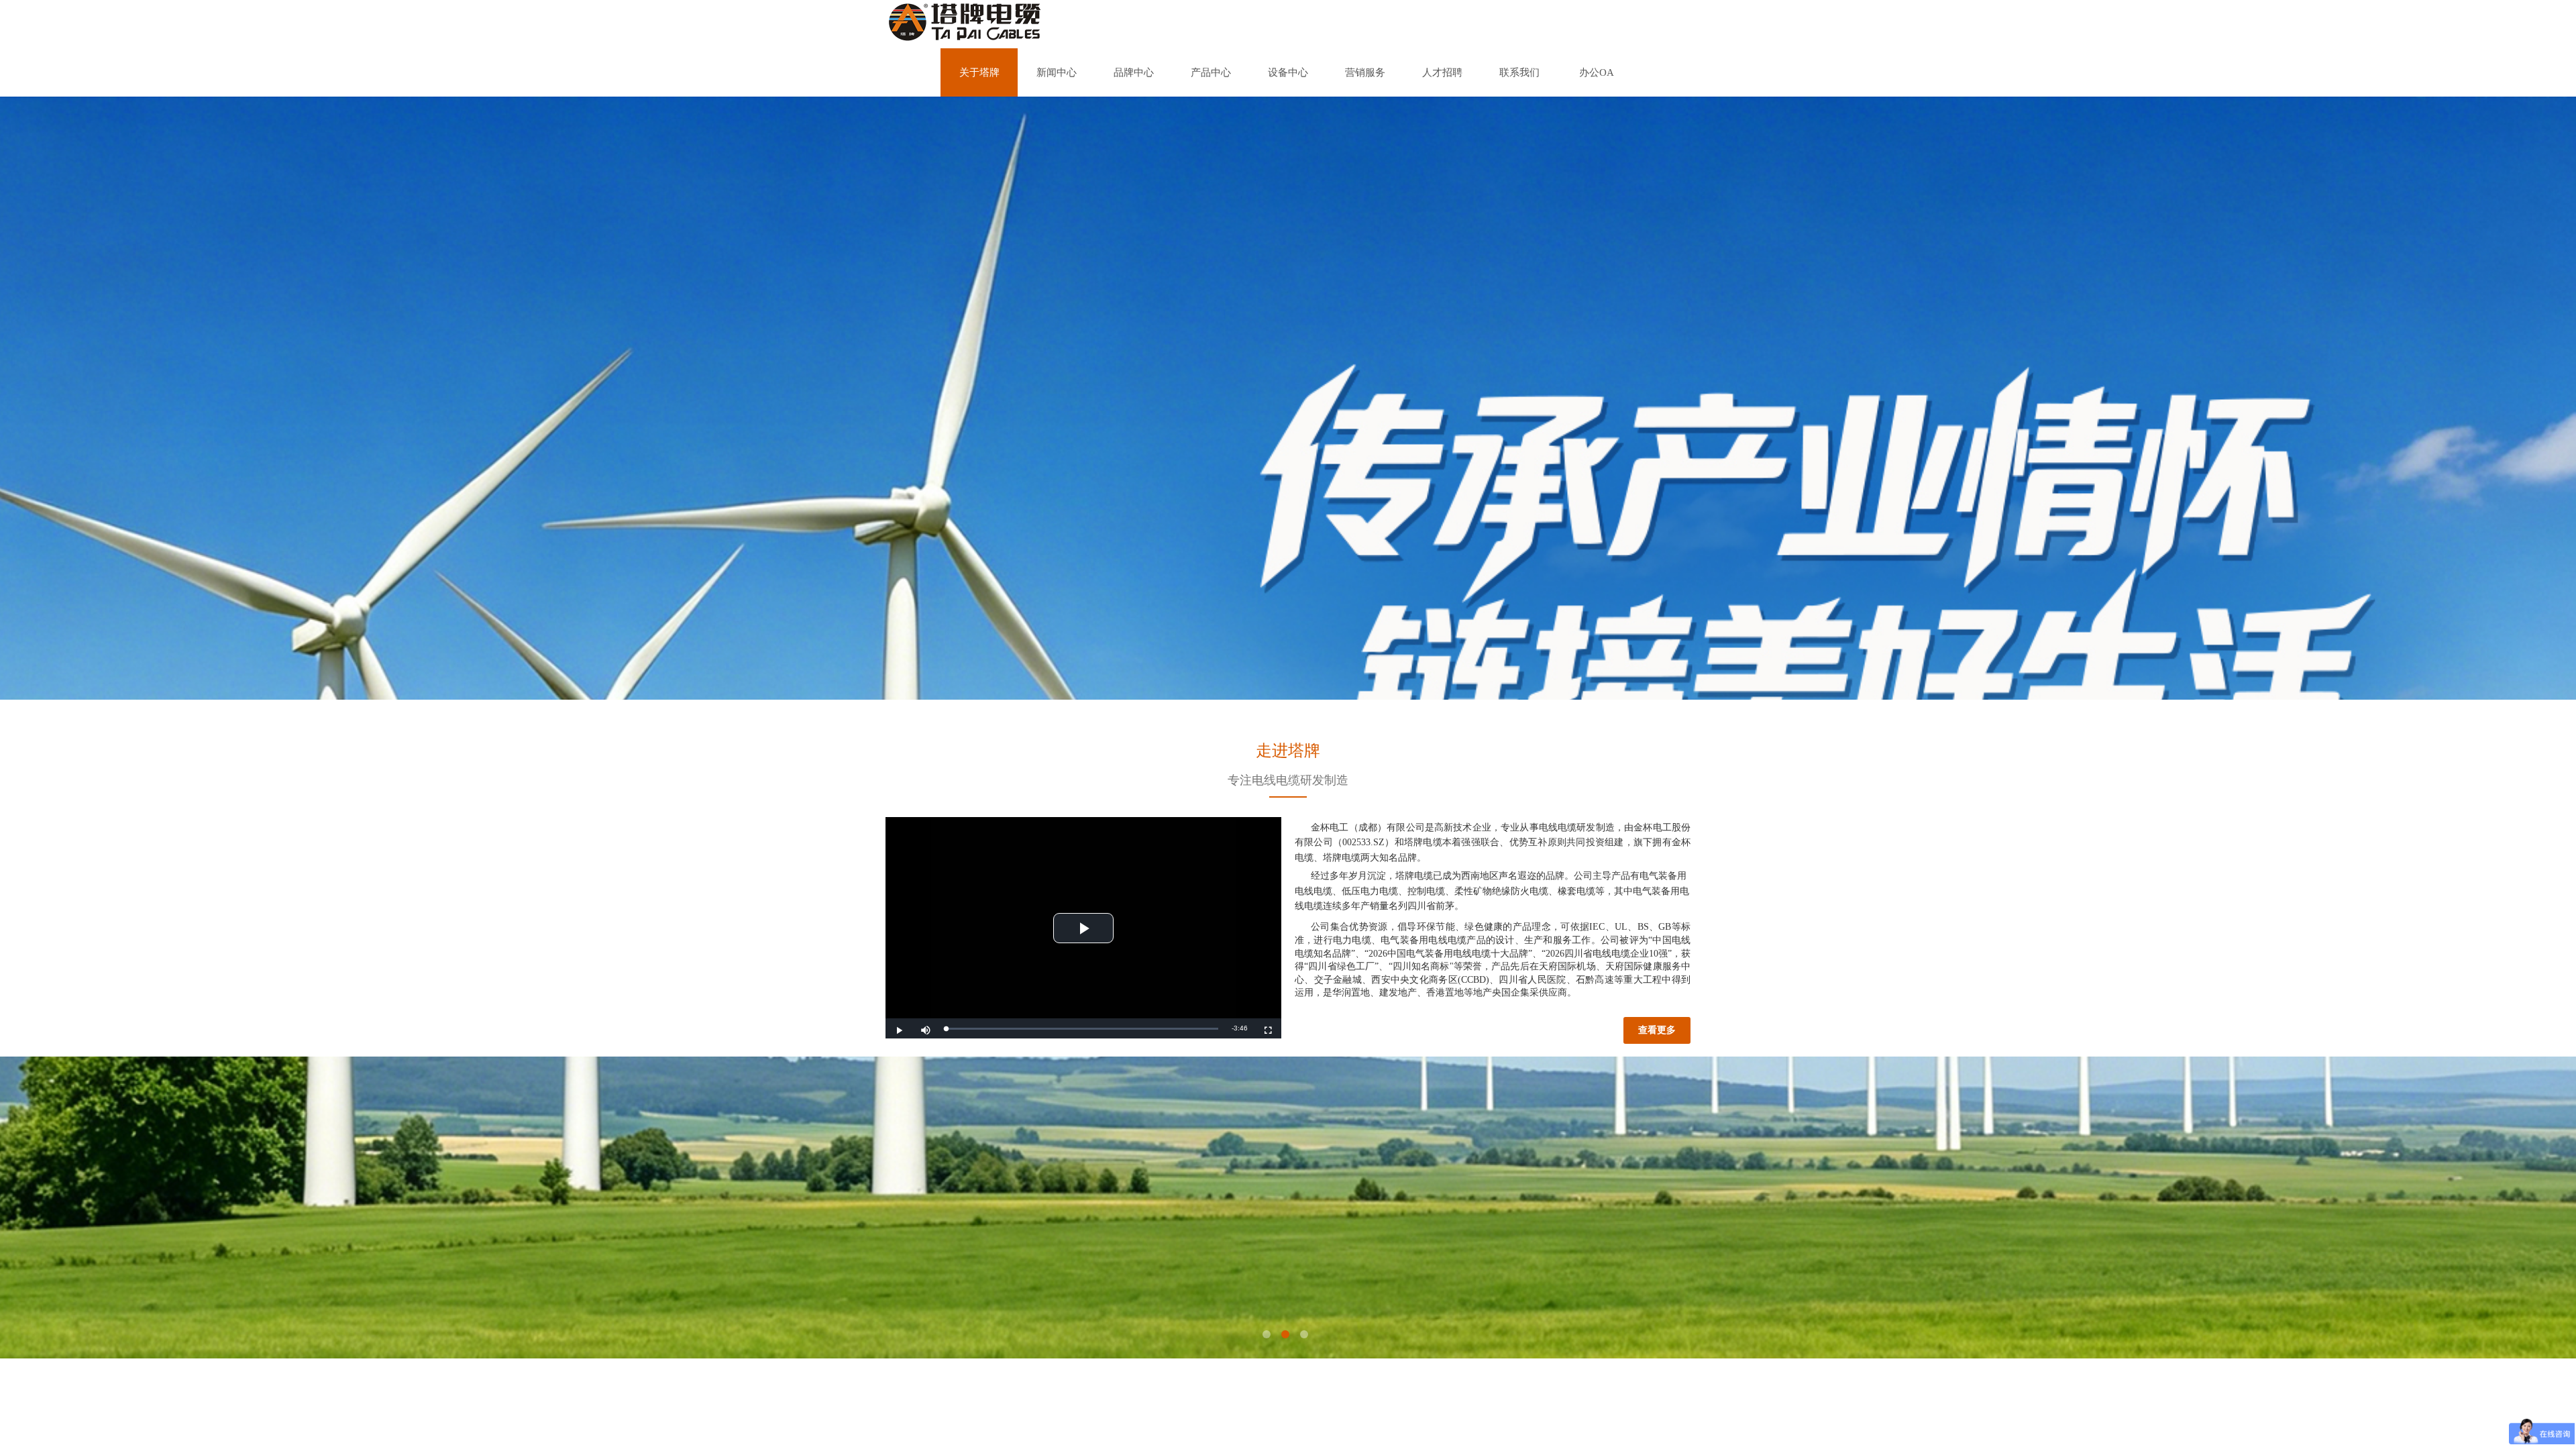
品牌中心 (1134, 72)
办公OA (1597, 72)
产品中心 (1211, 72)
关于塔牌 (979, 72)
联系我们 (1519, 72)
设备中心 (1288, 72)
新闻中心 (1057, 72)
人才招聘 (1442, 72)
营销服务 (1365, 72)
